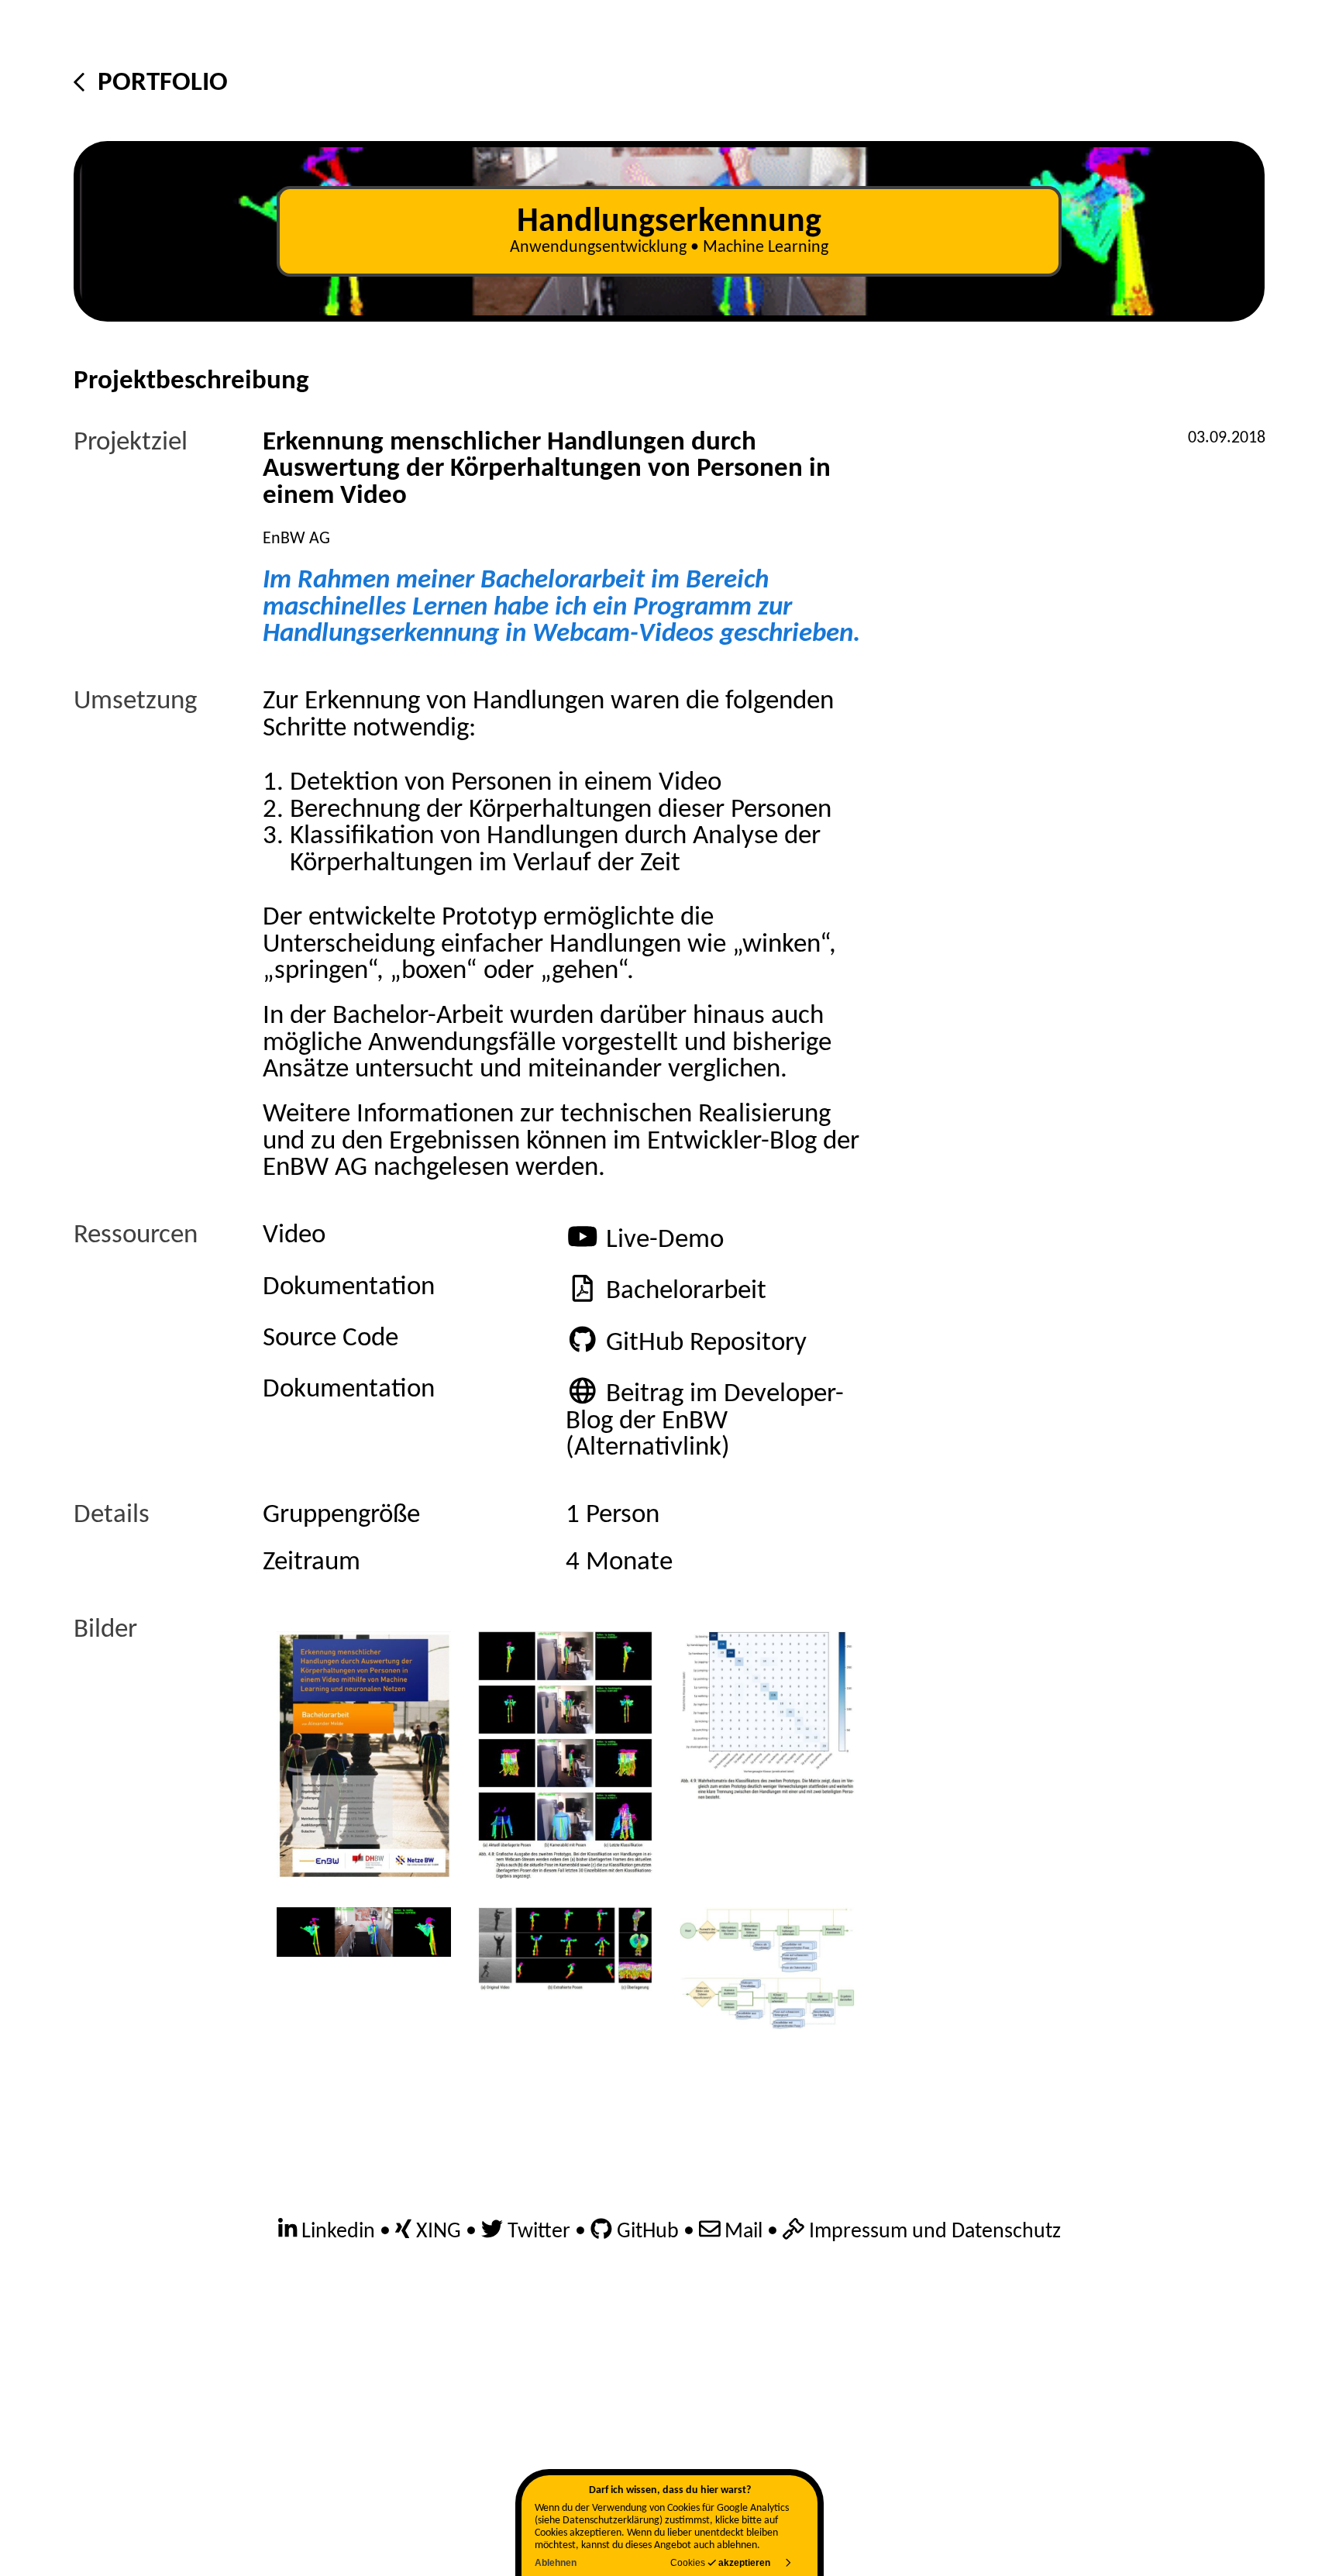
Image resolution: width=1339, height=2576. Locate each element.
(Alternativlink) (648, 1448)
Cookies (721, 2562)
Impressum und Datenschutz (933, 2232)
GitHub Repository (706, 1343)
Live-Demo (665, 1240)
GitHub (645, 2232)
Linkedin (336, 2232)
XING (436, 2232)
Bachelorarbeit (686, 1291)
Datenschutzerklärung (611, 2521)
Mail (741, 2232)
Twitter (537, 2232)
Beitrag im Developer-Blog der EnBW (705, 1408)
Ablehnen (556, 2562)
